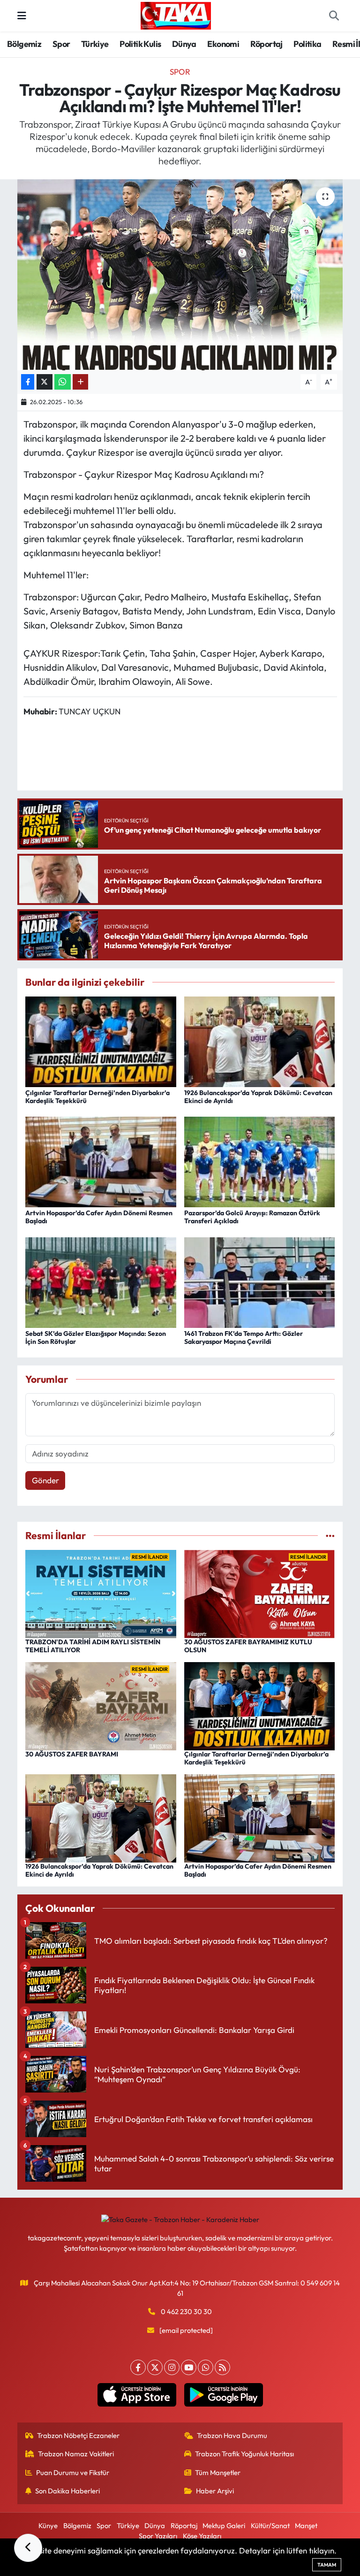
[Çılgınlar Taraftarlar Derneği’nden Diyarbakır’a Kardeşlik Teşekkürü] (101, 1040)
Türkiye (95, 44)
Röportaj (266, 44)
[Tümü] (330, 1536)
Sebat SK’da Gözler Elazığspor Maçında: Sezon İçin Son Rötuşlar (96, 1338)
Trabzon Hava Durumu (232, 2435)
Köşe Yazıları (202, 2536)
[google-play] (223, 2395)
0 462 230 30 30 (186, 2311)
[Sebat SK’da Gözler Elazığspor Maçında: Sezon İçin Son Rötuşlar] (101, 1281)
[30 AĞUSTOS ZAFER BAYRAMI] (101, 1705)
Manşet (306, 2526)
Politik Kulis (140, 44)
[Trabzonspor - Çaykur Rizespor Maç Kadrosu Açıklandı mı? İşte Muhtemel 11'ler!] (180, 275)
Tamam (327, 2565)
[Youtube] (189, 2367)
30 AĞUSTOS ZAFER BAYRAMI (72, 1754)
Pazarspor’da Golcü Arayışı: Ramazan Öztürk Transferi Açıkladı (252, 1217)
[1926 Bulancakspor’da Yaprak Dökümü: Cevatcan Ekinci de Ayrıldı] (260, 1040)
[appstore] (137, 2395)
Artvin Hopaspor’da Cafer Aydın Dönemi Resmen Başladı (99, 1217)
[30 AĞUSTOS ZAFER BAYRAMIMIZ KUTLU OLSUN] (260, 1593)
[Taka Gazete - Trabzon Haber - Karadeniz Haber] (176, 15)
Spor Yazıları (158, 2536)
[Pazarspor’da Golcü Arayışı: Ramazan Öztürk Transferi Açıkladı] (260, 1161)
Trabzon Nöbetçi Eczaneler (78, 2435)
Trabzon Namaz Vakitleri (76, 2454)
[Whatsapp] (206, 2367)
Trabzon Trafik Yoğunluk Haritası (244, 2454)
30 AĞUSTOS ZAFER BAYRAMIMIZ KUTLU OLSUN (248, 1646)
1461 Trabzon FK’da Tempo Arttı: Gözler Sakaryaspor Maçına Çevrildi (244, 1338)
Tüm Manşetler (218, 2472)
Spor (61, 44)
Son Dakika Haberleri (67, 2491)
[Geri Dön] (28, 2548)
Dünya (184, 44)
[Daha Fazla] (80, 382)
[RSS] (222, 2367)
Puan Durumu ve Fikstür (73, 2472)
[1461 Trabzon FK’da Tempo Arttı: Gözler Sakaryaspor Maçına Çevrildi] (260, 1281)
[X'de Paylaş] (45, 382)
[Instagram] (172, 2367)
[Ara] (334, 16)
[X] (155, 2367)
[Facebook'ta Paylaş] (28, 382)
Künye (48, 2526)
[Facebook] (138, 2367)
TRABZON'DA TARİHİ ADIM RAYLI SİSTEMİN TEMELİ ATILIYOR (93, 1646)
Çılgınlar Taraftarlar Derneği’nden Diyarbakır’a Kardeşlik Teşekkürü (97, 1097)
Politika (307, 44)
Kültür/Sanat (270, 2526)
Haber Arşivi (215, 2491)
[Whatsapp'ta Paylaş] (63, 382)
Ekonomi (223, 44)
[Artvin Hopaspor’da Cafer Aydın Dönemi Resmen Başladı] (101, 1161)
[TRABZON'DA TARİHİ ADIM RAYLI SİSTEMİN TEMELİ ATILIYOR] (101, 1593)
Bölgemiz (24, 44)
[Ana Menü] (22, 16)
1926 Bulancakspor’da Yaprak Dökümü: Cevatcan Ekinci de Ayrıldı (258, 1097)
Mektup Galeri (224, 2526)
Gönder (45, 1480)
